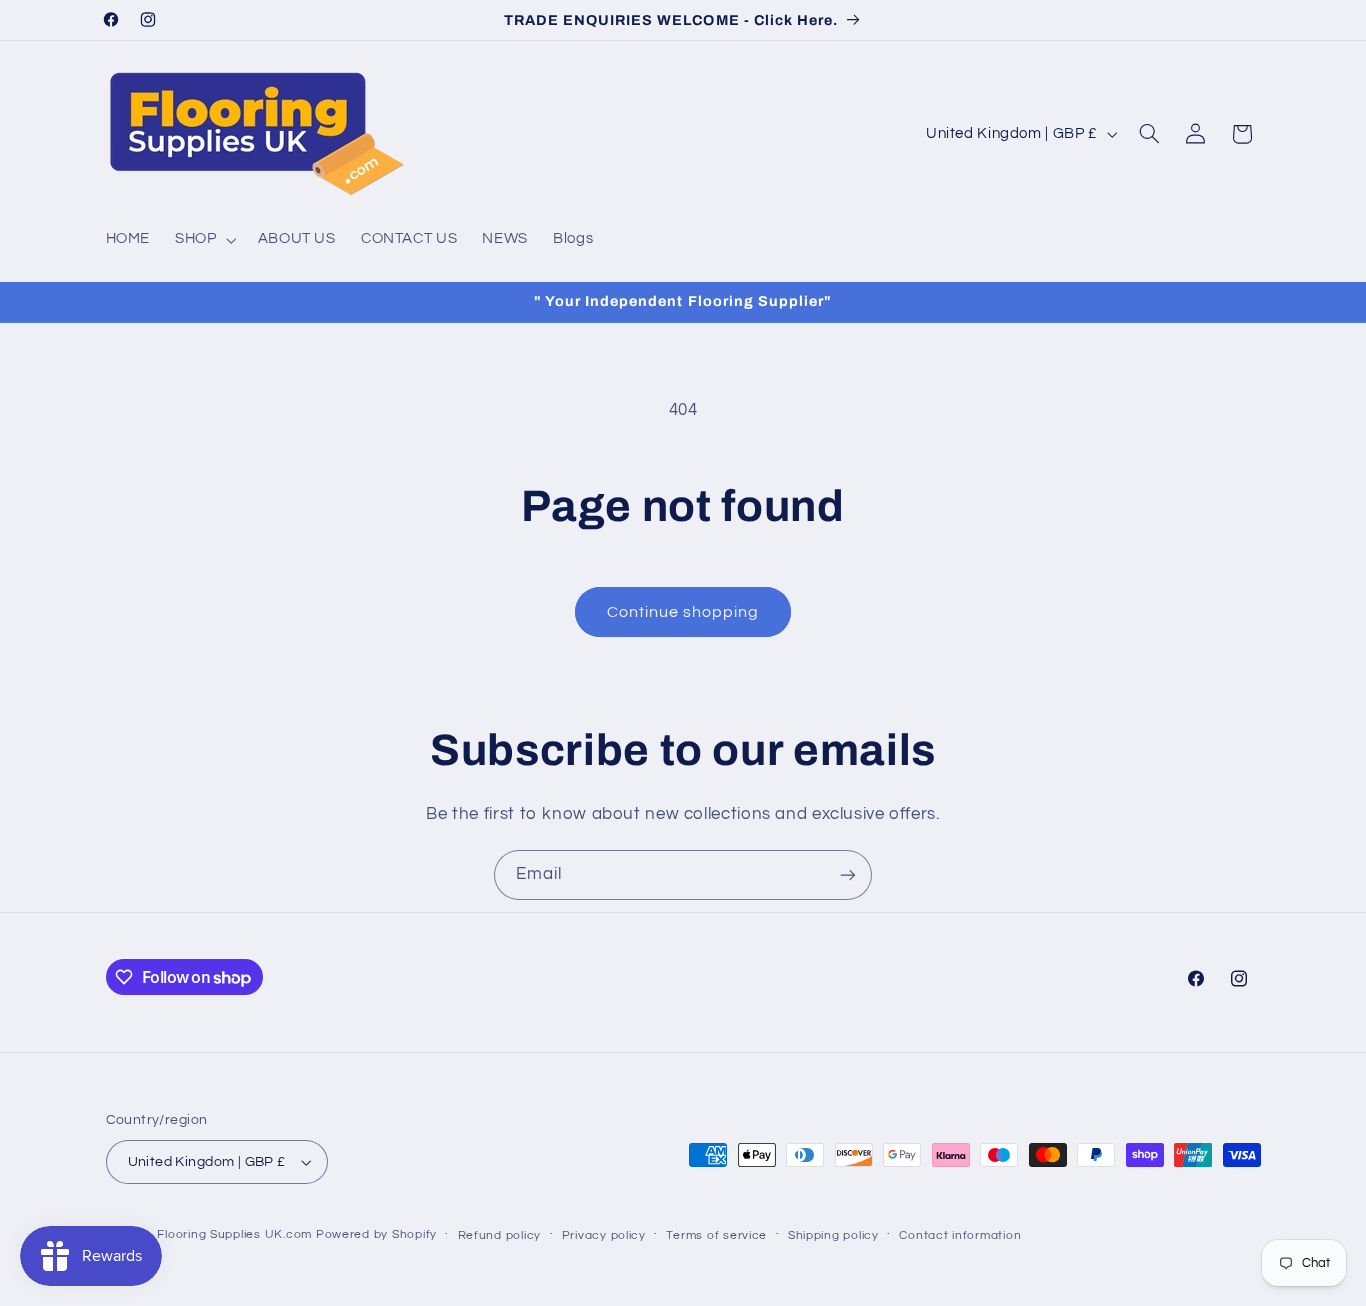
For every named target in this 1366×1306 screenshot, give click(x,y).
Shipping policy (833, 1235)
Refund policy (500, 1235)
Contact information (960, 1235)
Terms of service (716, 1235)
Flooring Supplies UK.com (234, 1234)
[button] (204, 240)
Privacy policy (604, 1235)
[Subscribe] (848, 874)
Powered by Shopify (376, 1234)
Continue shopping (683, 612)
